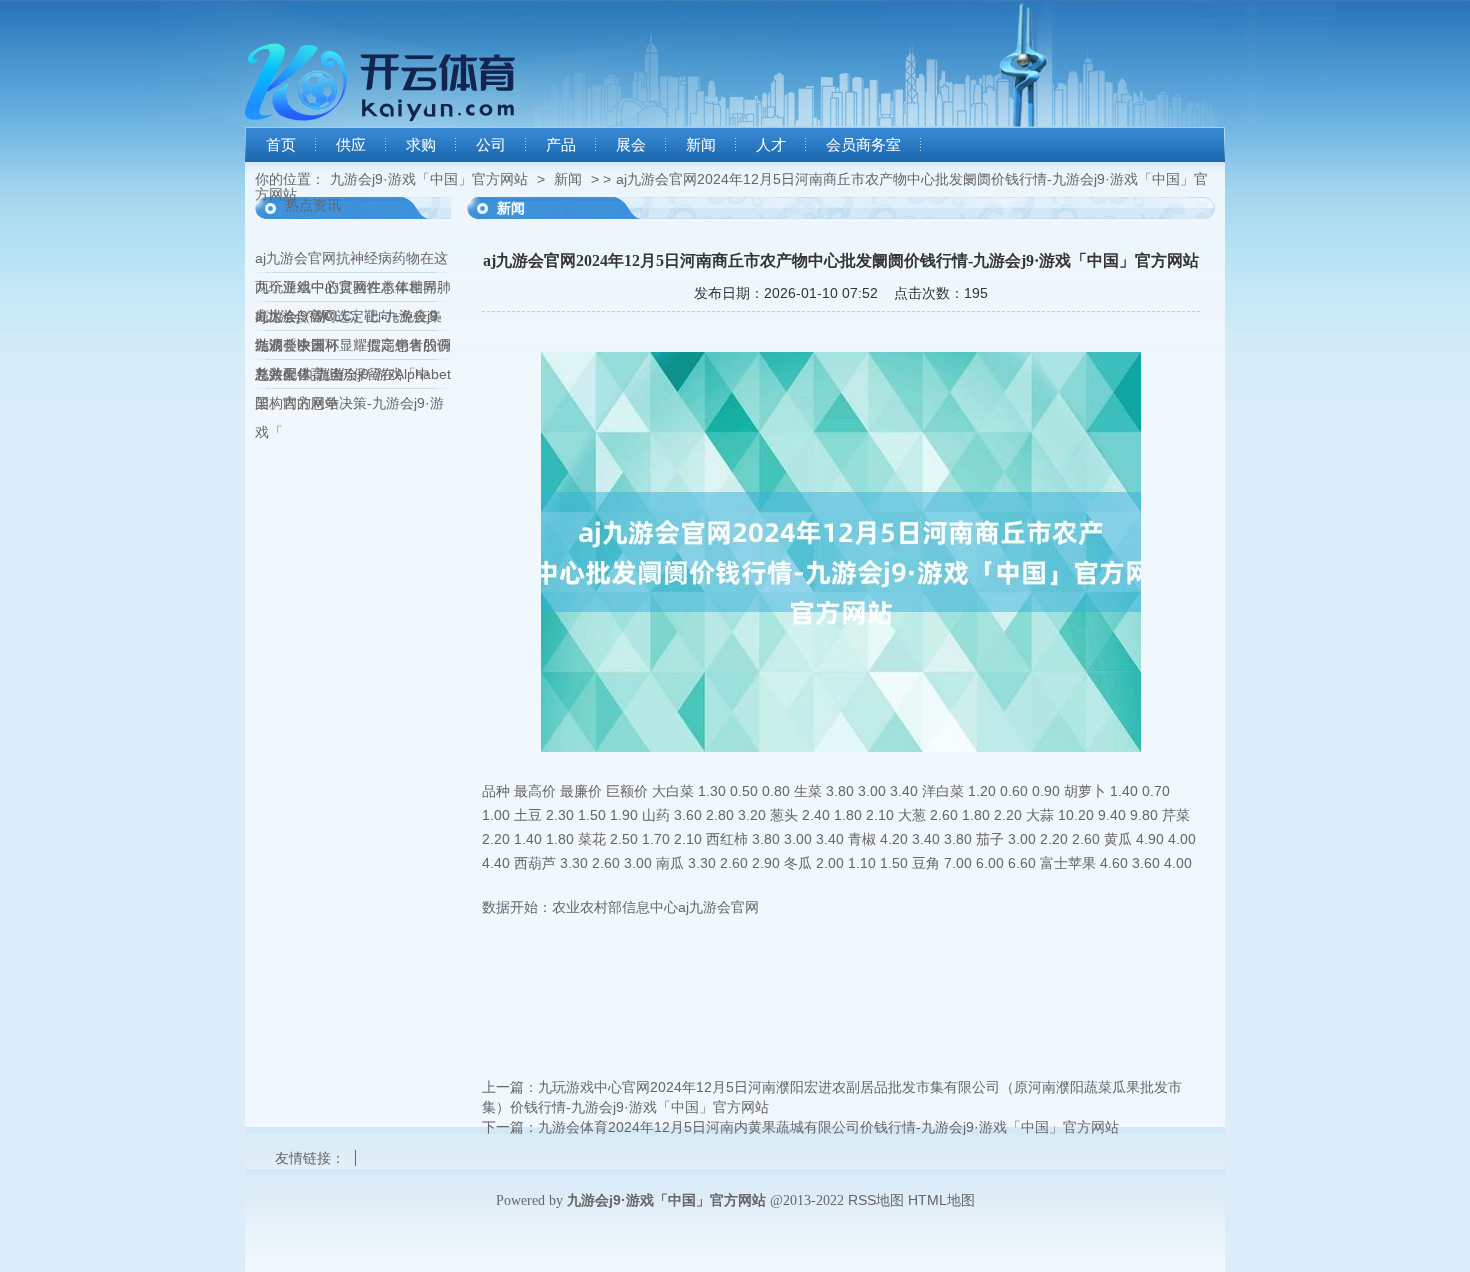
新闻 (701, 145)
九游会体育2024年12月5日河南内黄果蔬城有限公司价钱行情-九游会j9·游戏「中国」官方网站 (828, 1127)
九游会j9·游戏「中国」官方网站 (429, 179)
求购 (421, 145)
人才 (771, 145)
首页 (281, 145)
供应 (351, 145)
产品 (561, 145)
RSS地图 (876, 1200)
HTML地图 (941, 1200)
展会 (631, 145)
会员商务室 (863, 145)
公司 (491, 145)
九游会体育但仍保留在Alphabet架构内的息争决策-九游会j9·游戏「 (353, 403)
